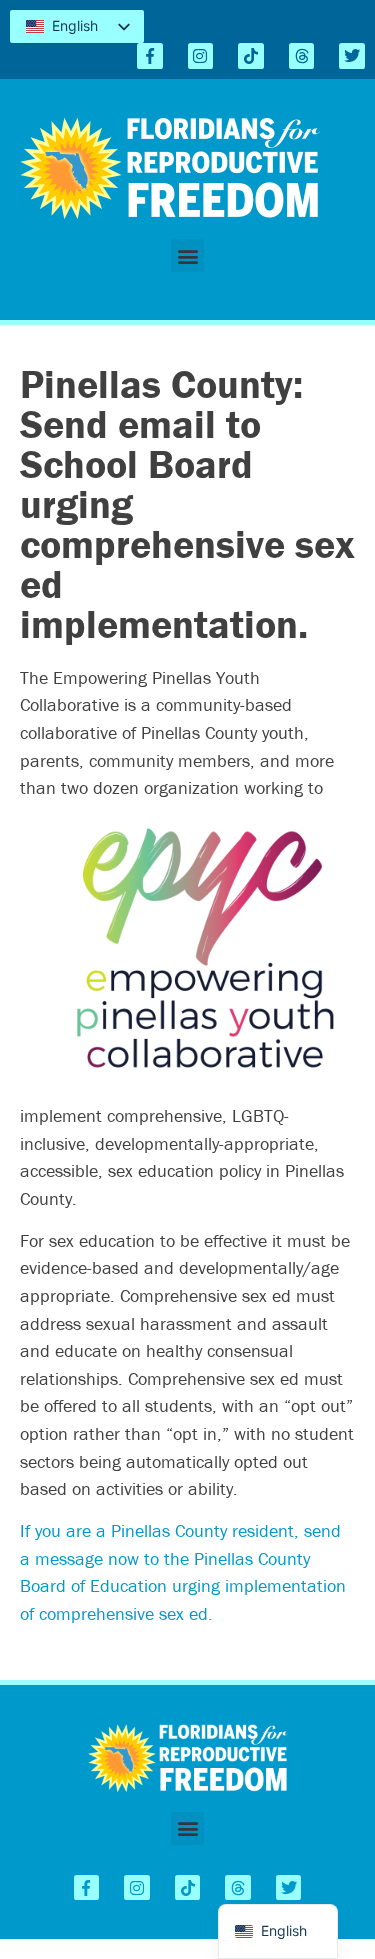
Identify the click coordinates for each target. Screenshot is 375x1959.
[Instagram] (201, 56)
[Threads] (302, 56)
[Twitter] (352, 56)
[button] (187, 255)
